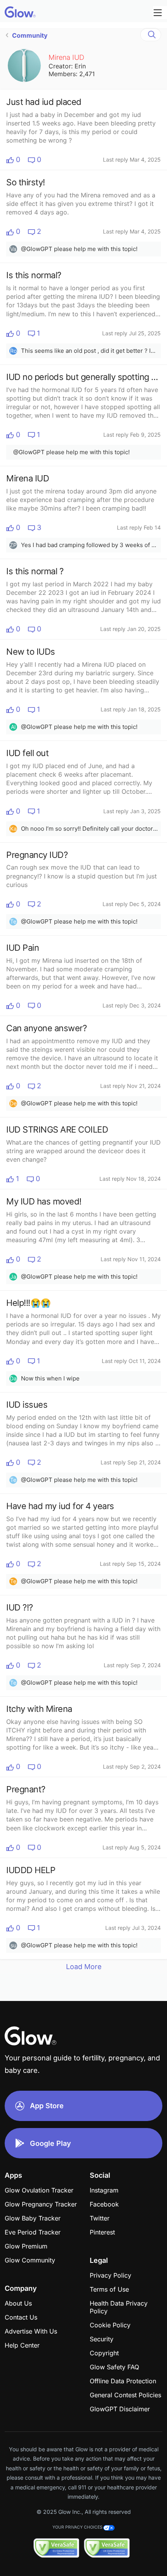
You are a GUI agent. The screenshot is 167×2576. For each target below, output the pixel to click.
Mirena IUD (66, 57)
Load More (84, 1967)
